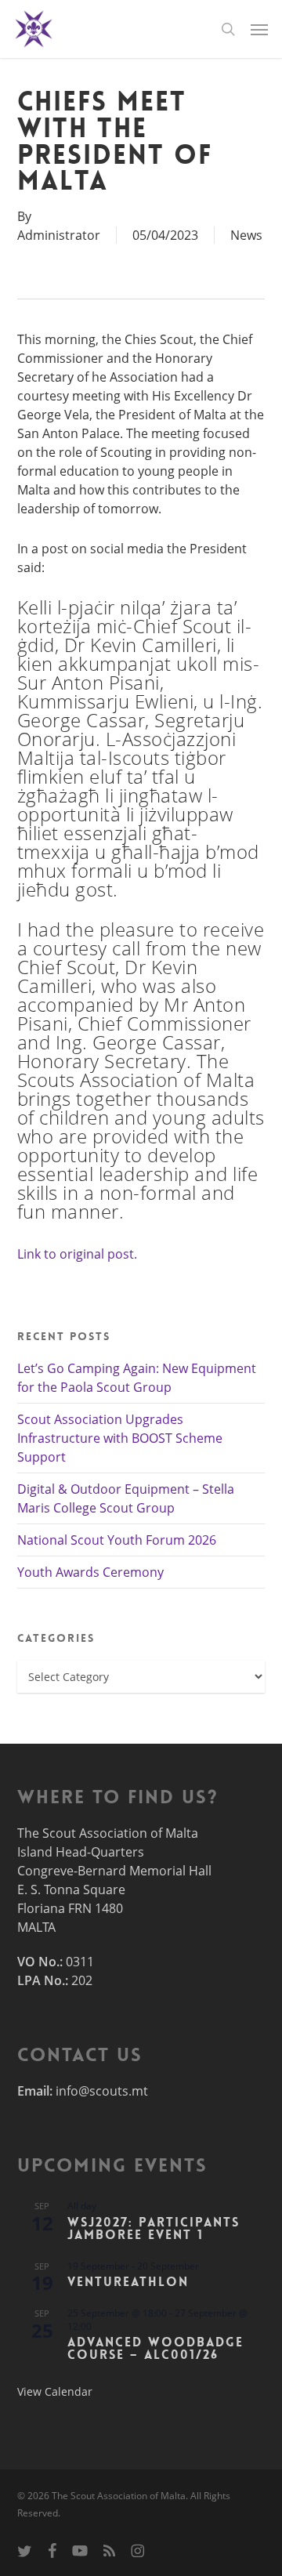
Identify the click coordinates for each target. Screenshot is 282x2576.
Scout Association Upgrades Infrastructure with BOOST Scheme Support (120, 1438)
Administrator (59, 235)
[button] (259, 29)
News (246, 235)
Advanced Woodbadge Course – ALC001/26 (155, 2348)
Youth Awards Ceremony (90, 1572)
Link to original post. (77, 1254)
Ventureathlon (128, 2282)
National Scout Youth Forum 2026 (117, 1540)
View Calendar (55, 2391)
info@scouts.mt (102, 2091)
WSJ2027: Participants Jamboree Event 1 (154, 2228)
